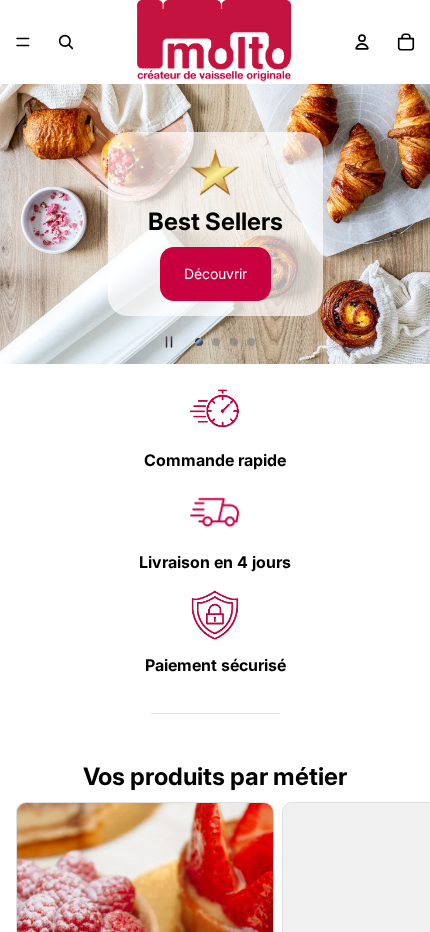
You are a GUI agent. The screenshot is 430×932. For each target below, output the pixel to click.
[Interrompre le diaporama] (169, 342)
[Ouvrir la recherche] (66, 42)
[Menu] (23, 42)
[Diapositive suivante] (406, 224)
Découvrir (215, 273)
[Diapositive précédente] (24, 224)
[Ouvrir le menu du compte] (362, 42)
